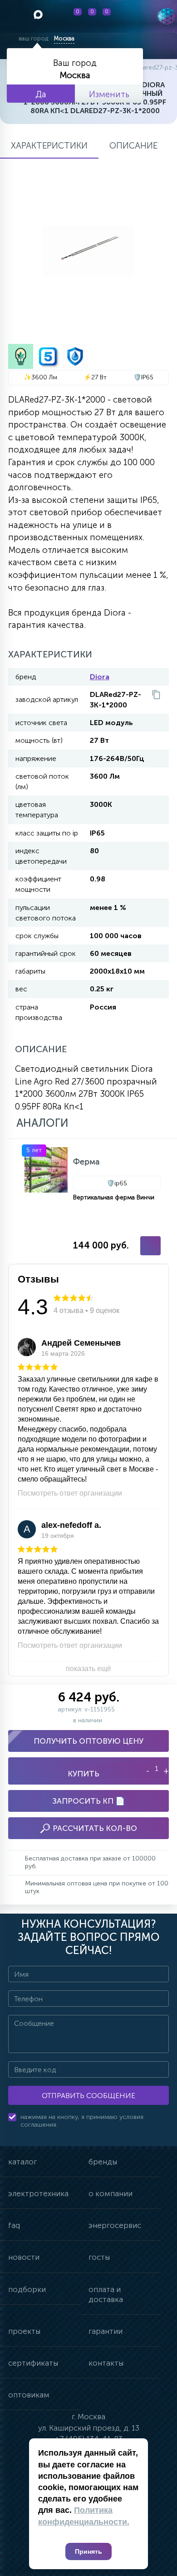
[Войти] (128, 16)
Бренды (103, 2162)
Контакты (106, 2363)
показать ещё (88, 1668)
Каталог (22, 2162)
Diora (100, 677)
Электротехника (38, 2193)
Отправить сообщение (88, 2096)
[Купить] (150, 1246)
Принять (88, 2551)
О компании (111, 2193)
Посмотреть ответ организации (70, 1493)
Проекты (24, 2331)
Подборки (27, 2289)
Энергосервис (115, 2225)
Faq (14, 2225)
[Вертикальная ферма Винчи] (93, 1201)
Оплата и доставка (106, 2294)
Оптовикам (29, 2395)
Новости (24, 2257)
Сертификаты (33, 2363)
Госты (99, 2257)
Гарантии (106, 2331)
